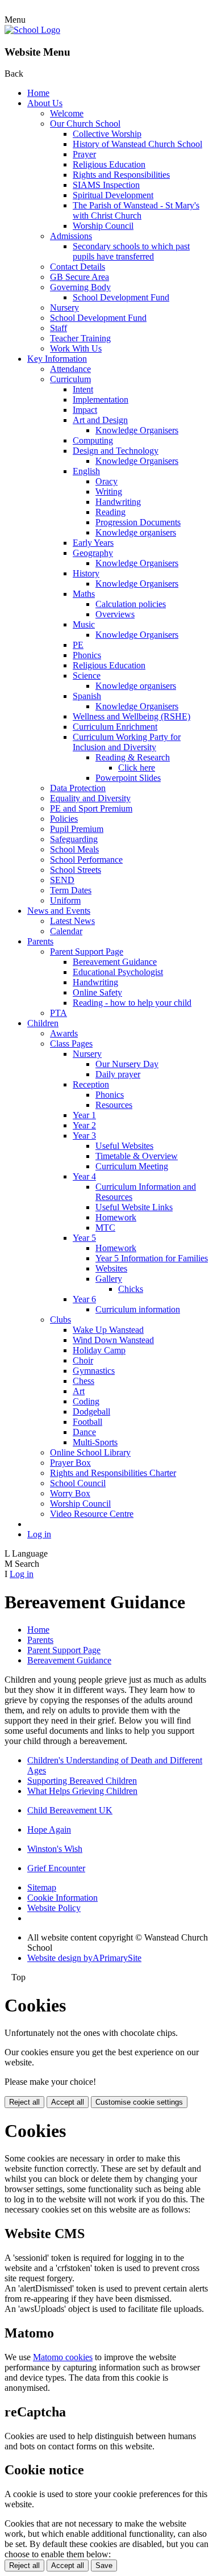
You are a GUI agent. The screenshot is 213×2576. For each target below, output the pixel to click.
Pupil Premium (77, 829)
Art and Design (100, 420)
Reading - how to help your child (132, 1003)
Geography (93, 553)
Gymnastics (94, 1371)
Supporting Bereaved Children (82, 1781)
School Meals (74, 849)
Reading (110, 512)
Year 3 (84, 1136)
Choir (83, 1360)
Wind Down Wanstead (113, 1340)
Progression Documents (138, 522)
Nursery (64, 308)
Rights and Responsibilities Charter (113, 1473)
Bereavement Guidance (115, 962)
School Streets (76, 870)
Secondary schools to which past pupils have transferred (131, 251)
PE (78, 645)
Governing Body (80, 287)
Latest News (72, 921)
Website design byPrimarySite (84, 1958)
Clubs (60, 1320)
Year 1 (84, 1115)
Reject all (24, 2102)
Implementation (101, 400)
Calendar (66, 931)
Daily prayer (118, 1074)
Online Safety (97, 992)
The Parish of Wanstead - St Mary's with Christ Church (136, 210)
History (86, 573)
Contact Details (78, 267)
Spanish (87, 696)
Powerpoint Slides (128, 778)
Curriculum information (138, 1309)
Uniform (65, 900)
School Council (78, 1483)
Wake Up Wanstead (108, 1330)
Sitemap (42, 1887)
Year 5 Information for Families (152, 1258)
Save (104, 2565)
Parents (40, 941)
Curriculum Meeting (132, 1166)
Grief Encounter (56, 1868)
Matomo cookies (63, 2357)
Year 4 (84, 1176)
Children (43, 1023)
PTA (59, 1013)
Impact (85, 410)
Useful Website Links (134, 1207)
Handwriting (118, 502)
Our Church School (85, 124)
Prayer (84, 154)
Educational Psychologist (118, 972)
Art (79, 1391)
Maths (84, 594)
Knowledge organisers (136, 532)
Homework (116, 1217)
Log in (39, 1534)
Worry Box (70, 1493)
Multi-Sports (95, 1442)
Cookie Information (62, 1898)
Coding (86, 1401)
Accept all (68, 2102)
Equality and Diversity (90, 798)
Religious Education (109, 164)
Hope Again (49, 1829)
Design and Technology (116, 451)
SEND (62, 880)
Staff (59, 328)
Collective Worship (107, 134)
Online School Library (90, 1452)
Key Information (57, 359)
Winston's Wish (55, 1849)
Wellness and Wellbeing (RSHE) (131, 716)
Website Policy (54, 1908)
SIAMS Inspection (106, 185)
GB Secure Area (80, 277)
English (86, 471)
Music (84, 624)
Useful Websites (124, 1146)
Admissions (71, 236)
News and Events (59, 911)
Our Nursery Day (127, 1064)
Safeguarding (74, 839)
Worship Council (103, 226)
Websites (111, 1268)
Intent (83, 389)
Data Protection (78, 788)
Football (87, 1422)
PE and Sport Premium (91, 808)
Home (38, 93)
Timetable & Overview (137, 1156)
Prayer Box (70, 1463)
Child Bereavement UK (70, 1810)
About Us (45, 103)
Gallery (109, 1279)
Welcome (67, 113)
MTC (105, 1228)
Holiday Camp (99, 1350)
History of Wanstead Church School (137, 144)
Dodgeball (91, 1412)
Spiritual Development (113, 195)
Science (87, 676)
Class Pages (71, 1044)
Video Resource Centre (92, 1514)
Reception (91, 1084)
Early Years (93, 543)
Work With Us (76, 348)
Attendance (70, 369)
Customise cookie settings (139, 2102)
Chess (83, 1381)
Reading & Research (133, 757)
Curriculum (70, 379)
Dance (84, 1432)
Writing (109, 492)
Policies (64, 819)
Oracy (106, 481)
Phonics (87, 655)
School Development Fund (121, 297)
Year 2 (84, 1125)
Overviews (115, 614)
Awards (64, 1033)
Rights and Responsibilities (121, 175)
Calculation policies (131, 604)
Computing (93, 440)
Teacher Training (80, 338)
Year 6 (84, 1299)
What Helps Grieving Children (82, 1791)
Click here (137, 768)
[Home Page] (32, 30)
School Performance (86, 860)
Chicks (131, 1289)
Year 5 (84, 1238)
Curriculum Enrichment (115, 727)
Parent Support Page (87, 952)
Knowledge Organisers (137, 430)
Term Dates (71, 890)
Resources (114, 1105)
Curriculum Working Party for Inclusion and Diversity (127, 742)
